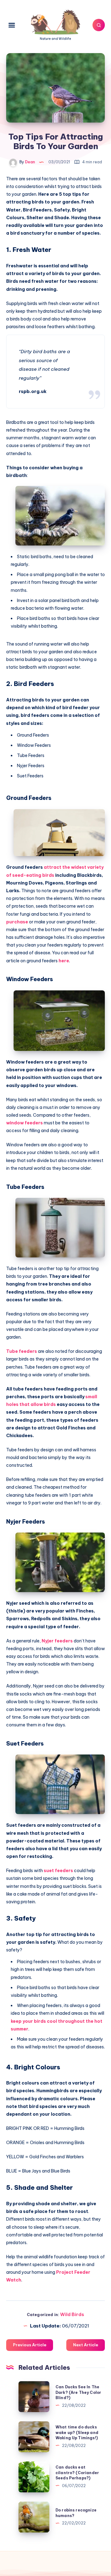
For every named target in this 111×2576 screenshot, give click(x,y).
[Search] (99, 25)
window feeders (25, 1123)
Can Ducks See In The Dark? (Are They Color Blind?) (78, 2392)
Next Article (86, 2345)
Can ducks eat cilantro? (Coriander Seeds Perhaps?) (77, 2473)
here (64, 961)
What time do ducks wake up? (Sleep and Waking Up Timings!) (77, 2432)
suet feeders (59, 1871)
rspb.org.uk (33, 391)
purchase (17, 922)
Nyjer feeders (57, 1641)
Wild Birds (72, 2314)
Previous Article (30, 2345)
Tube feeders (22, 1351)
